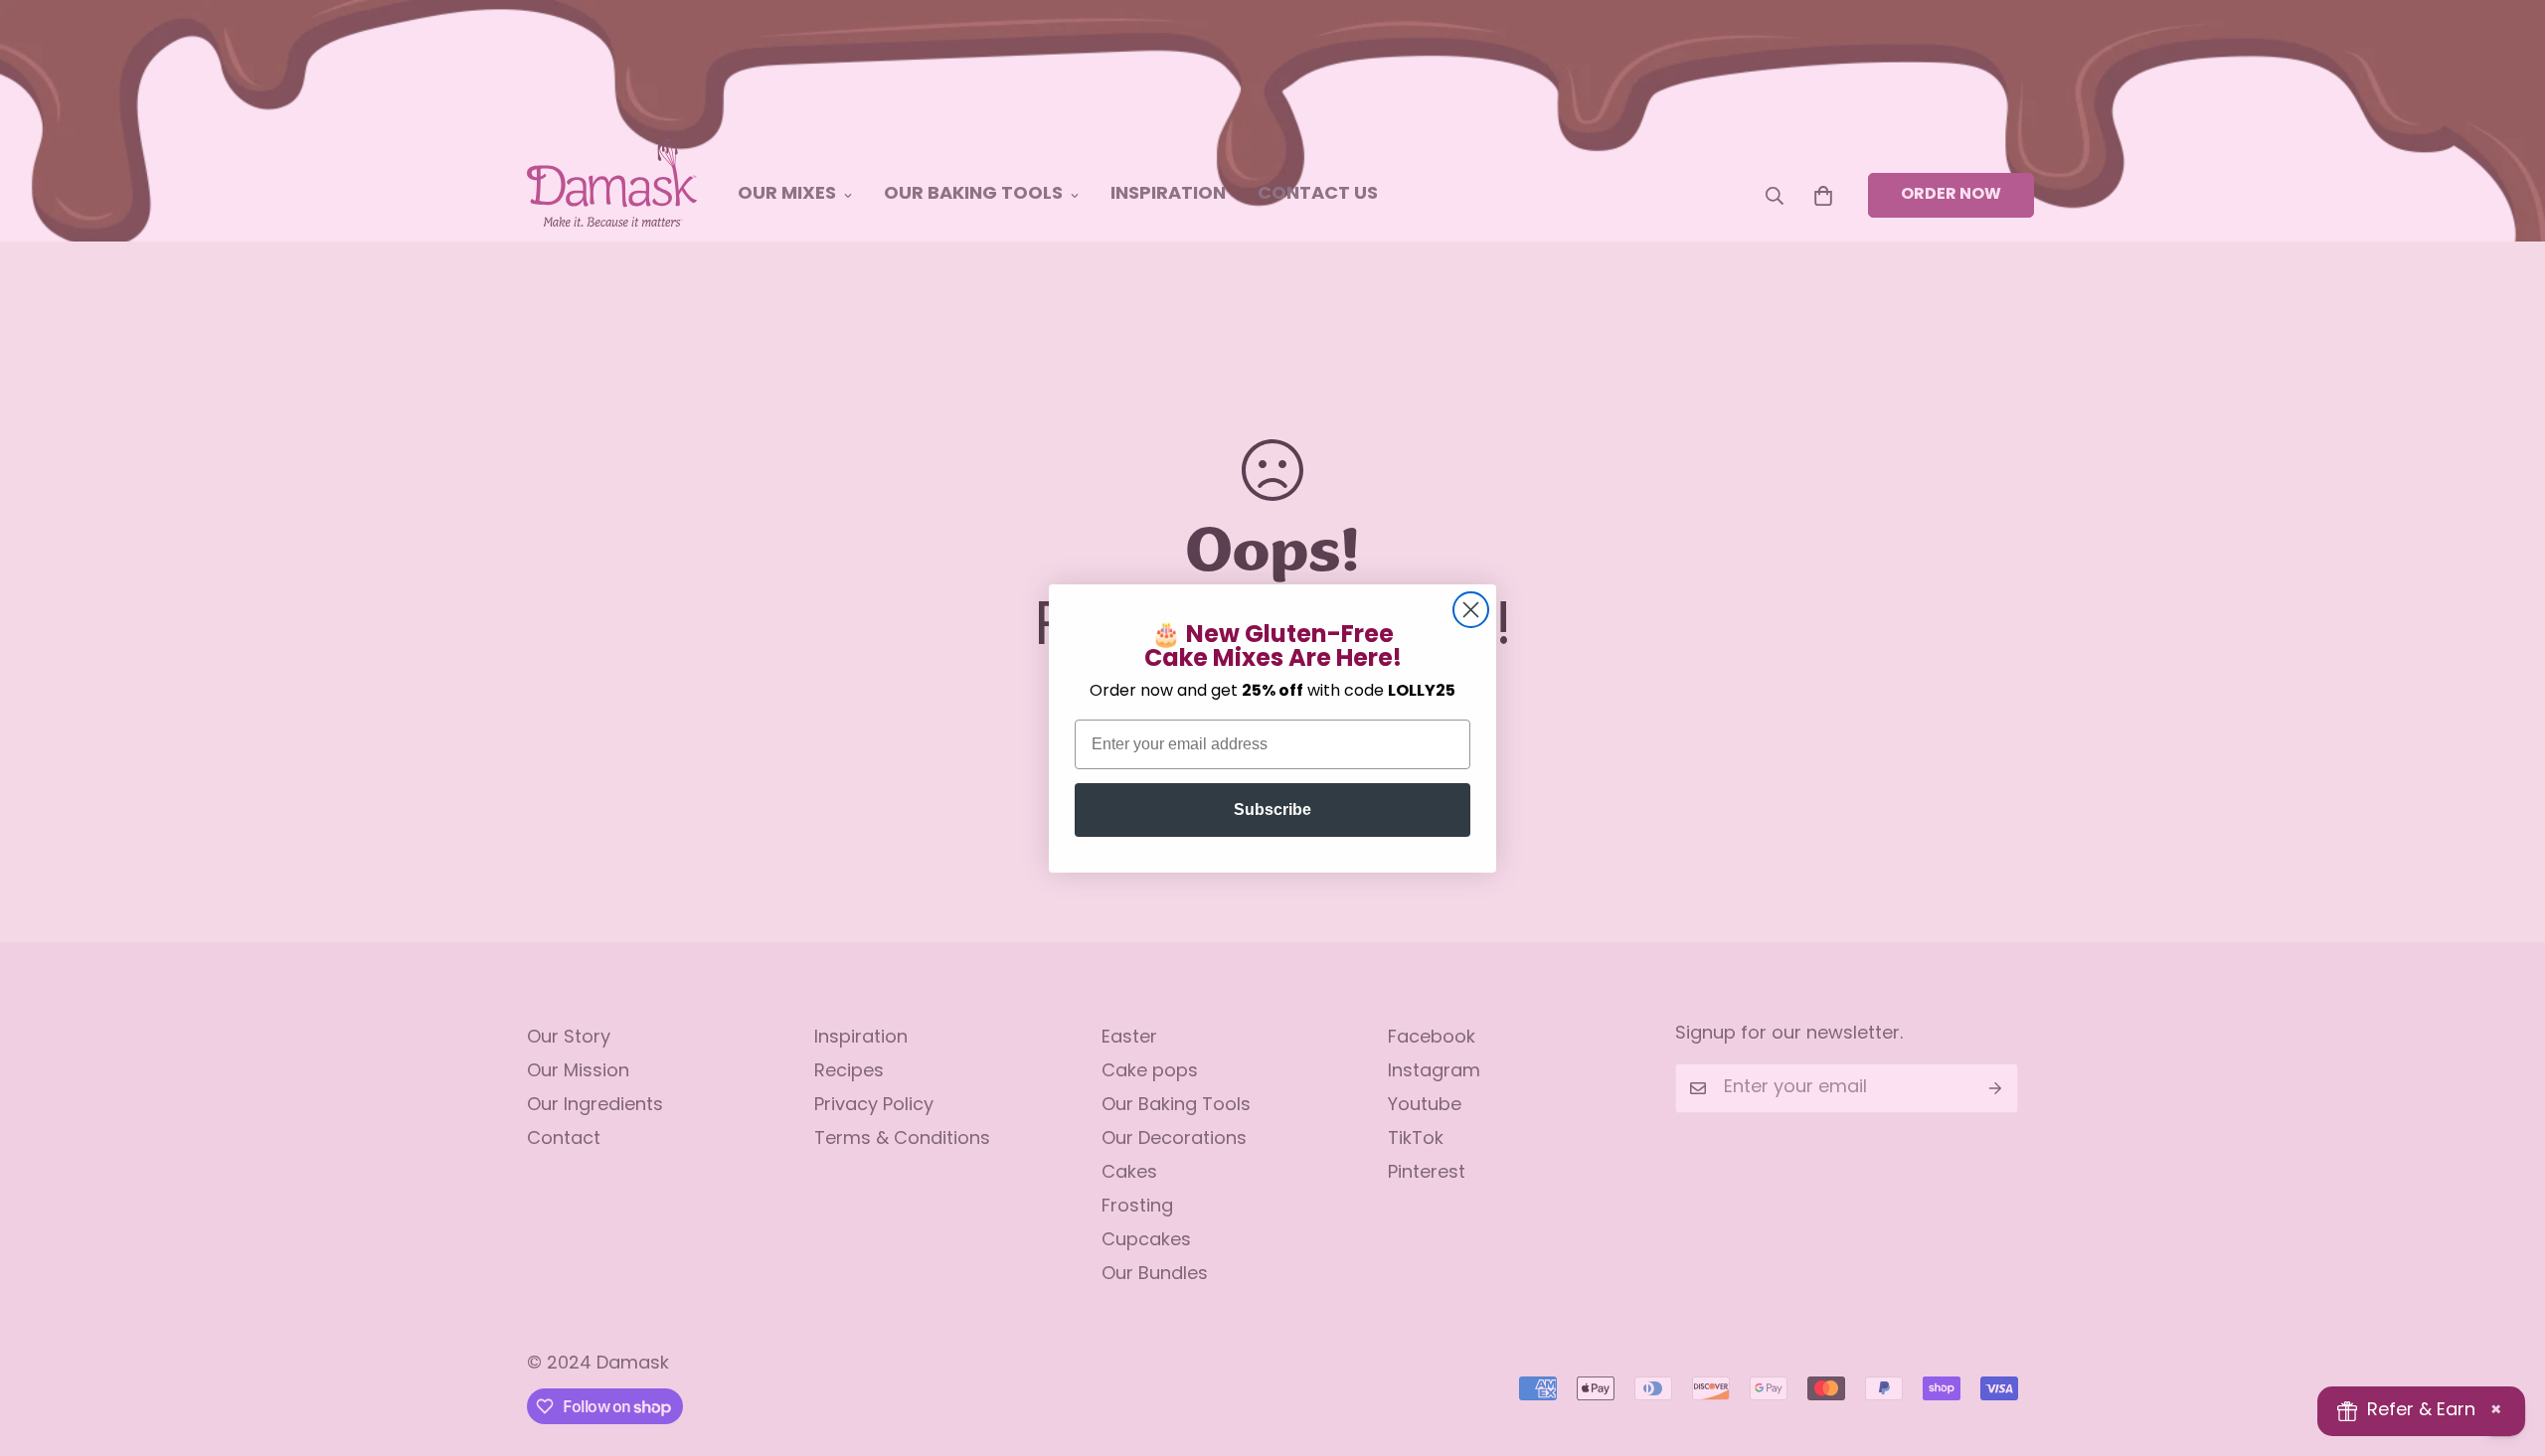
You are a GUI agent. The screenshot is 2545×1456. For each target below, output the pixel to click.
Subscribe (1272, 809)
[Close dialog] (1471, 610)
